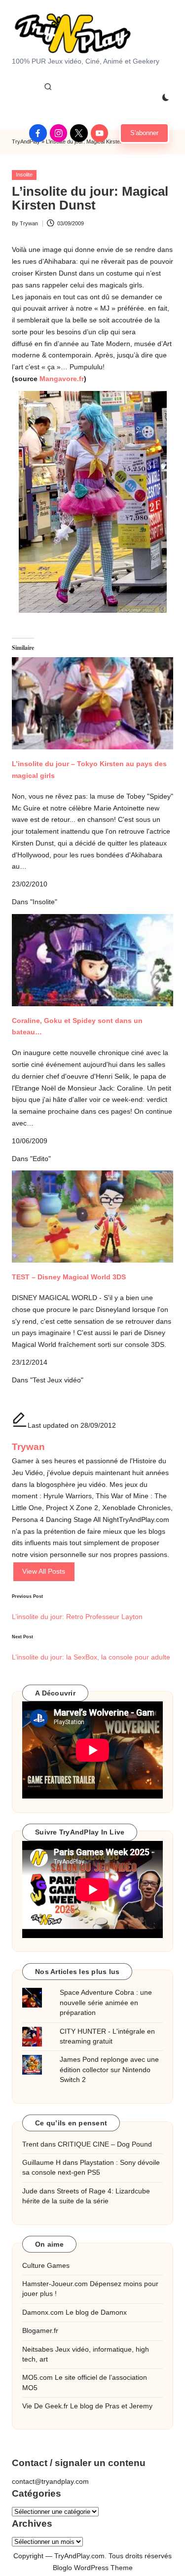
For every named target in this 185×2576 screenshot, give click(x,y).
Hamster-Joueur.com (55, 2284)
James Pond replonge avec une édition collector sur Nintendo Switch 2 (109, 2070)
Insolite (24, 175)
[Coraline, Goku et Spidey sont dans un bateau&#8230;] (92, 960)
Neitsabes (38, 2349)
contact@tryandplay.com (50, 2482)
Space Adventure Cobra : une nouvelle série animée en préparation (106, 2003)
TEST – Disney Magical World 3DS (69, 1277)
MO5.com (37, 2378)
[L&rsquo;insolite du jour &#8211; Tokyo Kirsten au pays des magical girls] (92, 694)
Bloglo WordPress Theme (93, 2568)
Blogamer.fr (40, 2331)
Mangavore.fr (62, 379)
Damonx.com (43, 2312)
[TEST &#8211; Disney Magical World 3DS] (92, 1217)
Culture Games (46, 2266)
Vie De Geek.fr (45, 2406)
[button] (144, 133)
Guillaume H (41, 2163)
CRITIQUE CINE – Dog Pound (105, 2144)
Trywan (28, 1447)
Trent (30, 2144)
